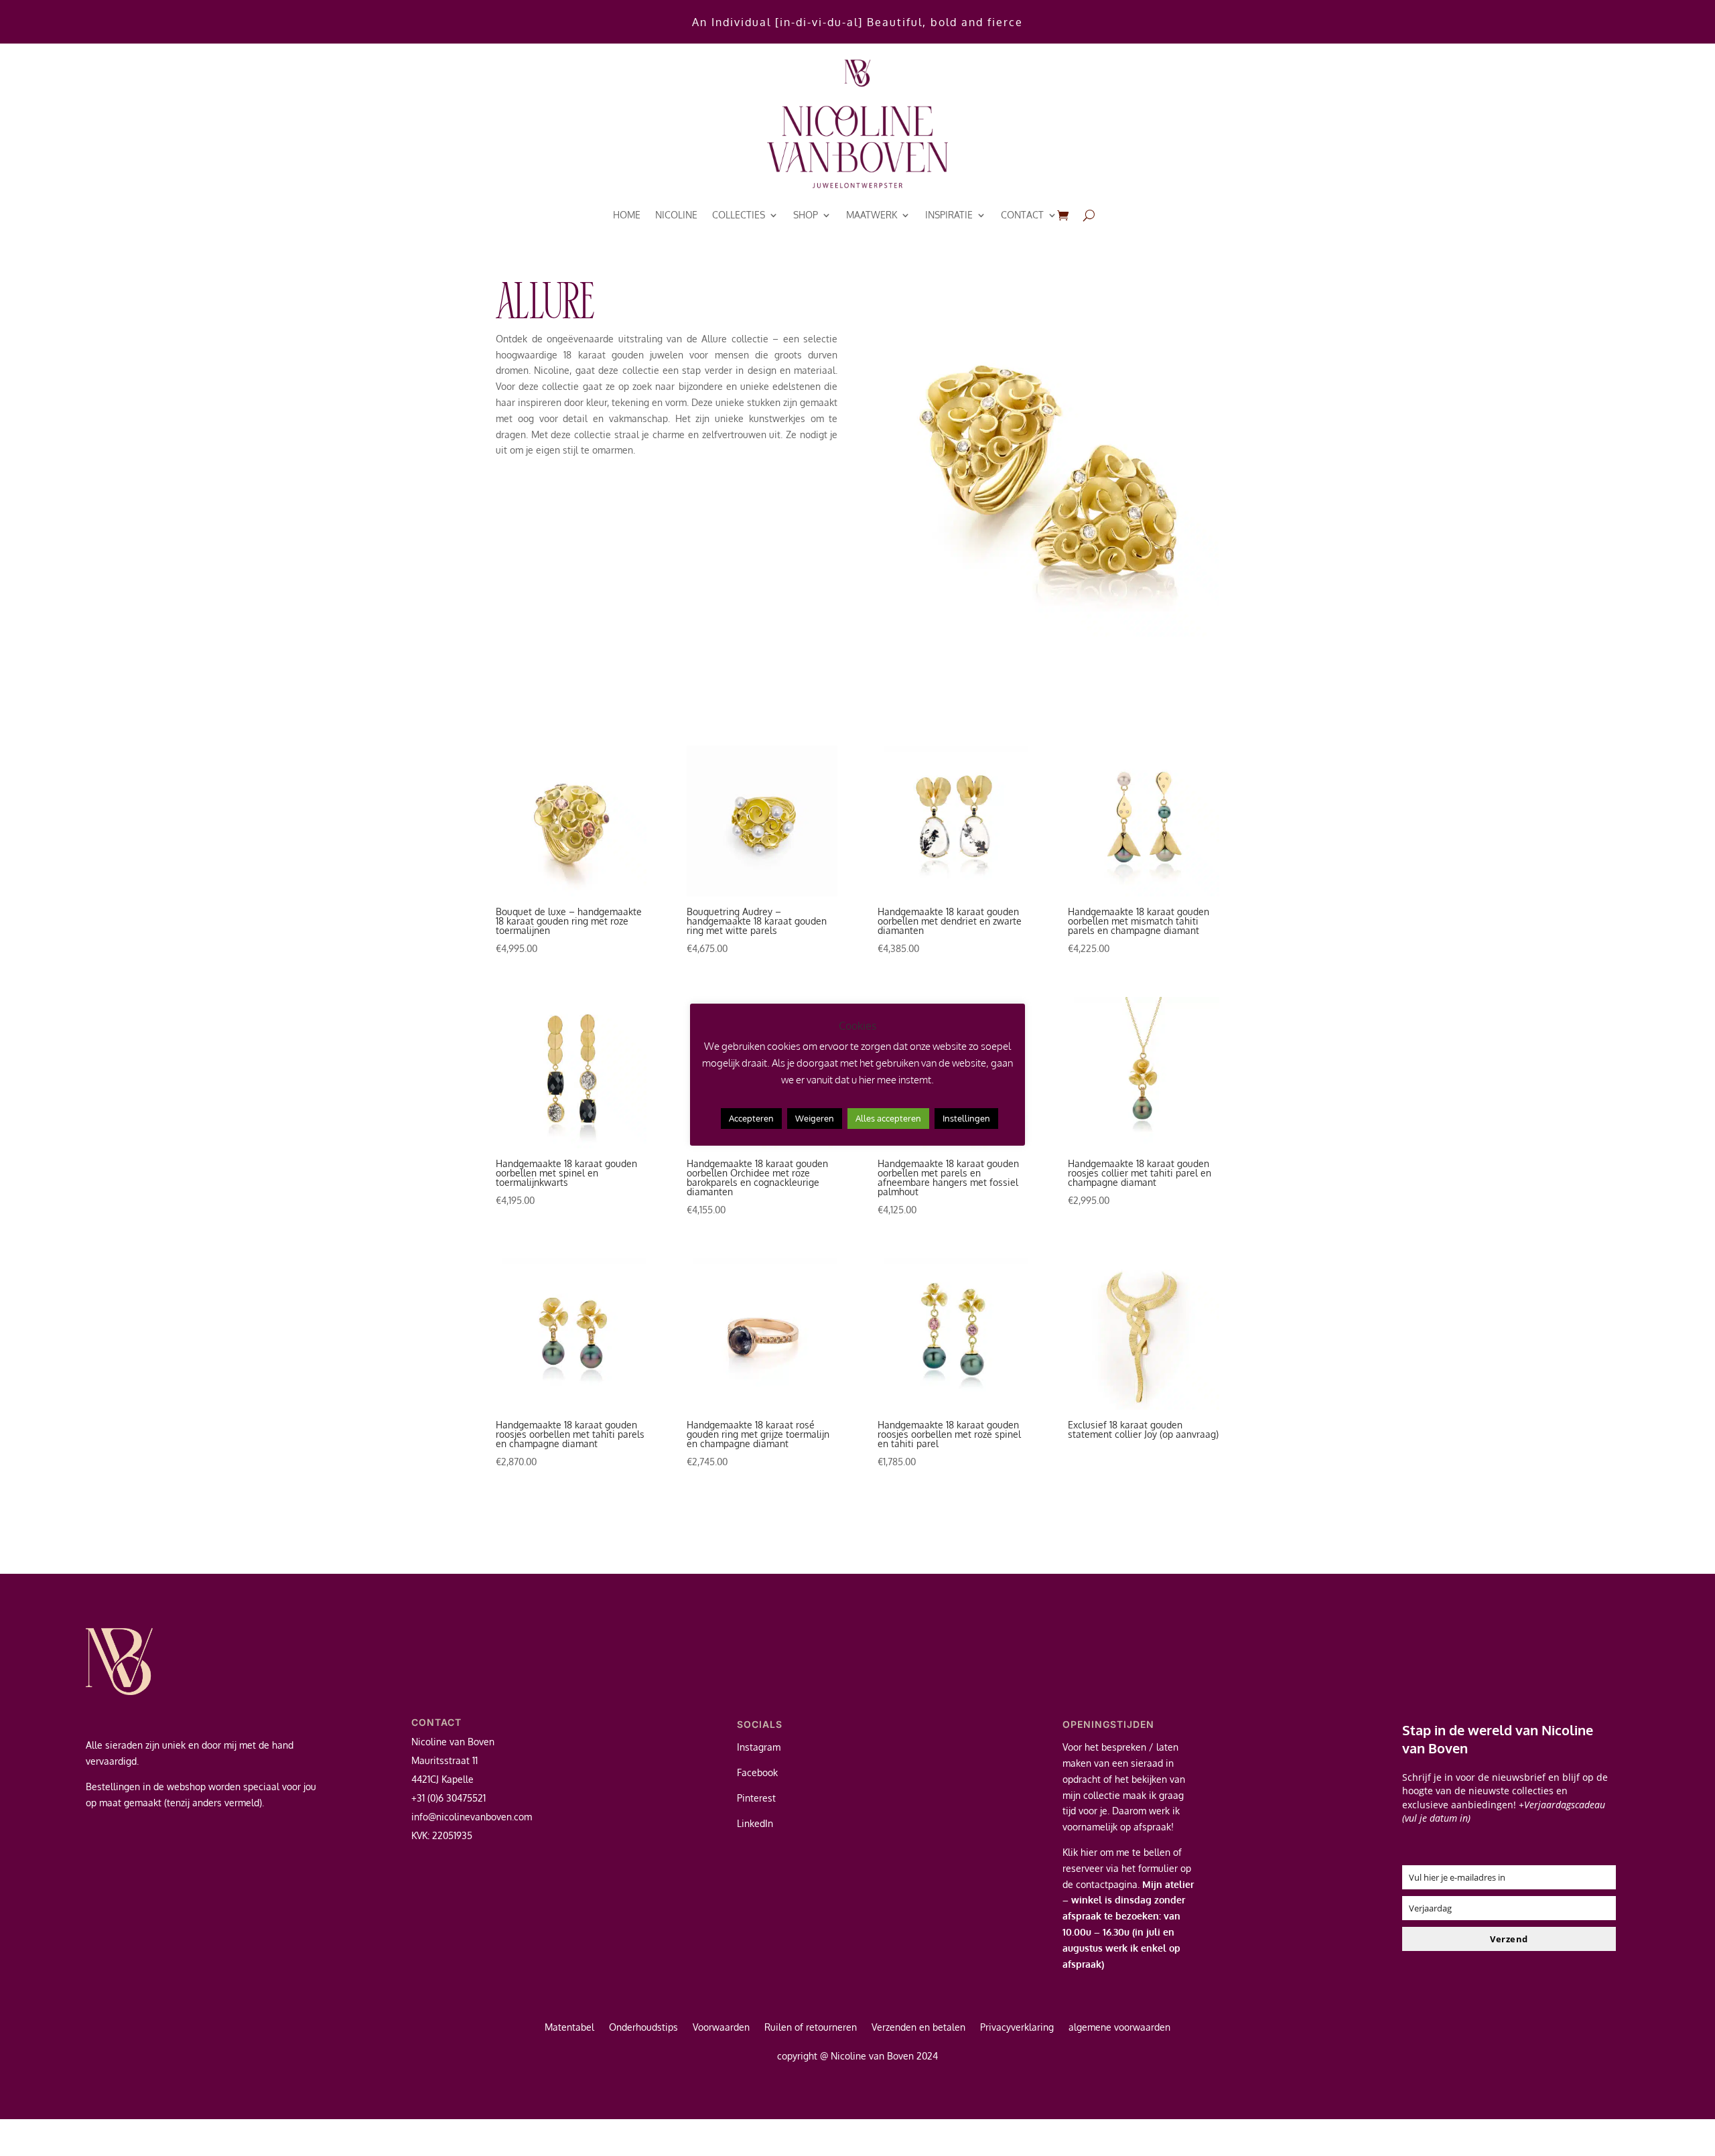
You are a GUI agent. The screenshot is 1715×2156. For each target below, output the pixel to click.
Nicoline (676, 215)
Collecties (739, 215)
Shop (806, 215)
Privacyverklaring (1017, 2028)
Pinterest (756, 1798)
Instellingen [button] (966, 1118)
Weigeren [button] (815, 1118)
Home (627, 215)
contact (1022, 215)
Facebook (757, 1772)
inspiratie (949, 215)
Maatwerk (872, 215)
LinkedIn (755, 1823)
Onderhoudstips (643, 2028)
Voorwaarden (721, 2028)
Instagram (759, 1747)
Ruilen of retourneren (811, 2028)
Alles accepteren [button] (888, 1118)
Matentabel (569, 2028)
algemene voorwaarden (1119, 2028)
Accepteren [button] (751, 1118)
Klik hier (1080, 1852)
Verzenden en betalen (918, 2028)
